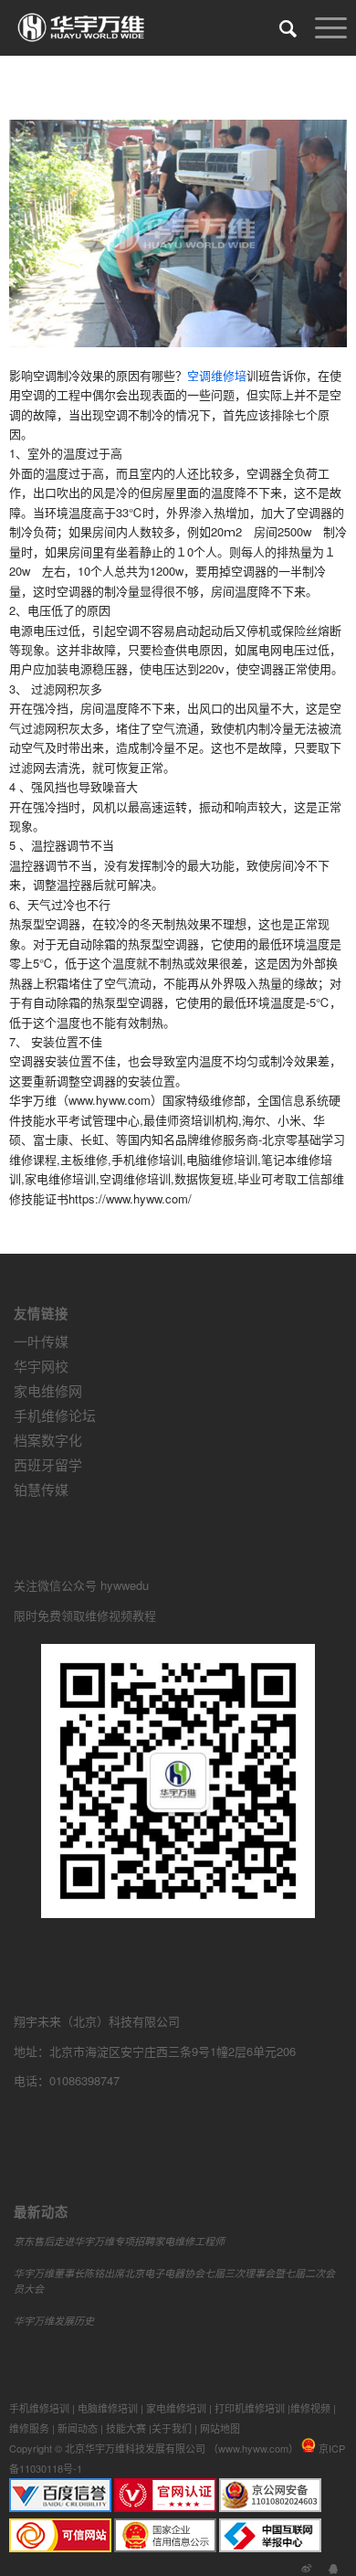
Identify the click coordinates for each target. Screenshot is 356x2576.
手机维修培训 (39, 2408)
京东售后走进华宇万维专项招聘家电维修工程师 (119, 2241)
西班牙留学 (48, 1464)
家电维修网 (48, 1390)
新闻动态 (78, 2428)
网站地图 (220, 2428)
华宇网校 (41, 1366)
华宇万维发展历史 (54, 2321)
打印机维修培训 (250, 2408)
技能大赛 (126, 2428)
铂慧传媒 (41, 1489)
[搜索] (279, 27)
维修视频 (310, 2408)
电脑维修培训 (108, 2408)
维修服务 (29, 2428)
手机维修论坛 (55, 1415)
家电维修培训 (176, 2408)
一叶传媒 (41, 1341)
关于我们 (172, 2428)
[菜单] (322, 27)
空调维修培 (217, 375)
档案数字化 (48, 1440)
